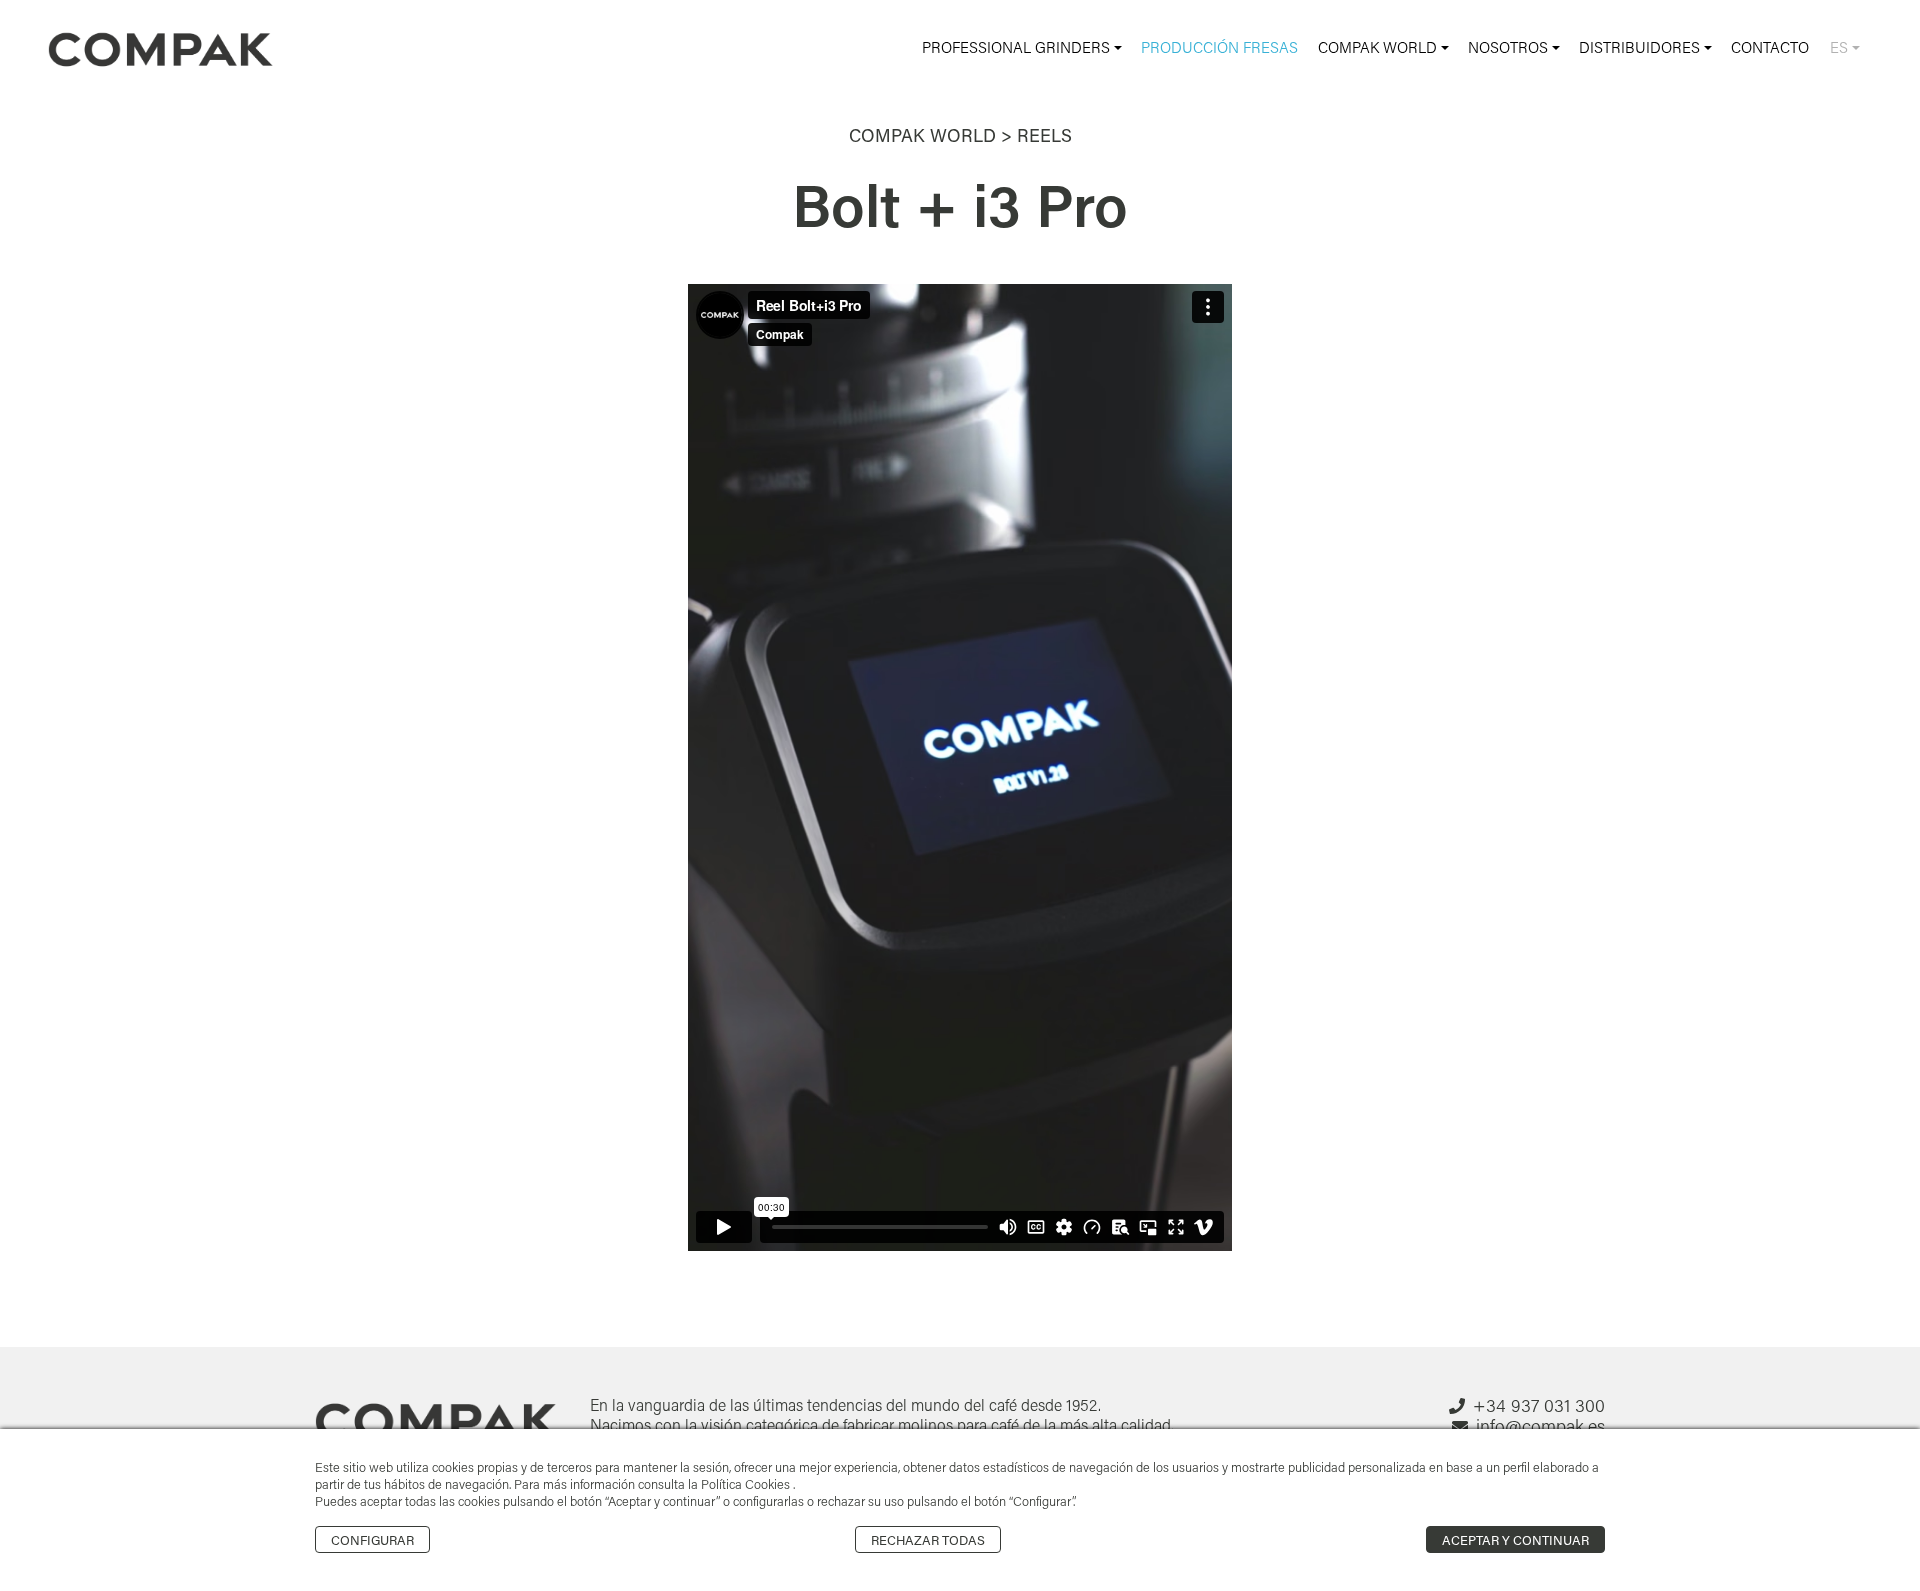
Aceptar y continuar (1515, 1539)
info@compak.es (1540, 1426)
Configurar (372, 1539)
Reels (1044, 135)
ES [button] (1841, 47)
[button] (1022, 47)
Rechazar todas (928, 1539)
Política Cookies (747, 1484)
